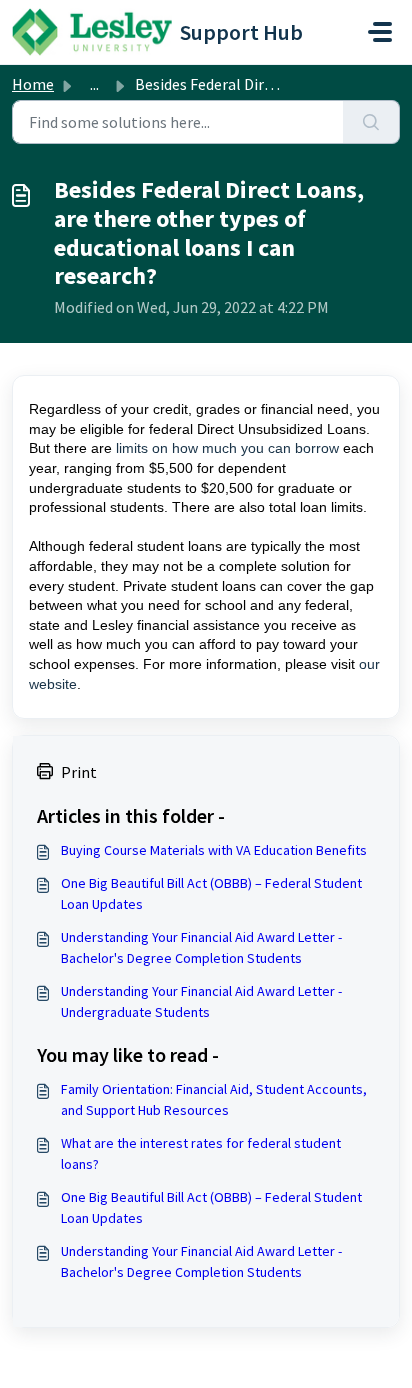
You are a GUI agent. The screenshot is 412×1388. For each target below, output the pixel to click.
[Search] (371, 122)
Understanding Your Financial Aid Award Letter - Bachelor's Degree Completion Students (201, 947)
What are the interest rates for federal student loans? (201, 1153)
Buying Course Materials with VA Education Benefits (214, 850)
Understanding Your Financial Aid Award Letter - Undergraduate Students (201, 1001)
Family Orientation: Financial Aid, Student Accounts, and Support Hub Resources (214, 1099)
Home (33, 84)
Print (79, 772)
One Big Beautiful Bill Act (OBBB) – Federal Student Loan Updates (211, 893)
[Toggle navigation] (380, 32)
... (94, 84)
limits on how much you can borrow (227, 448)
